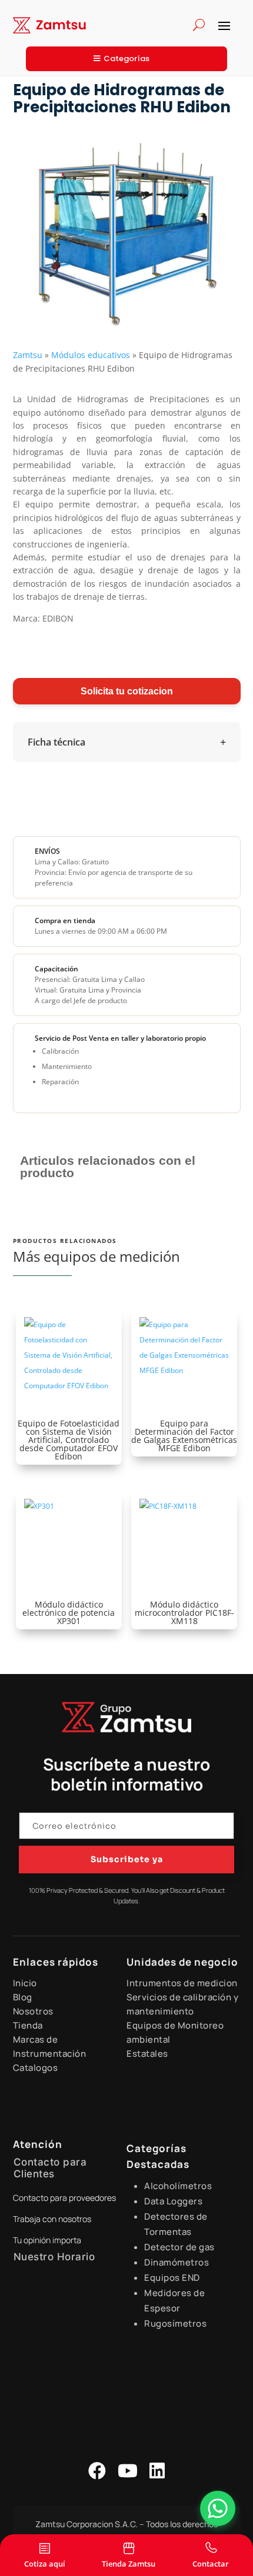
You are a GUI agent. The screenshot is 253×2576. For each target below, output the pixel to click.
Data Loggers (173, 2201)
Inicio (25, 1983)
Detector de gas (179, 2247)
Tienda (28, 2025)
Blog (23, 1997)
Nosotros (33, 2011)
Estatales (147, 2054)
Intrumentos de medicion (182, 1983)
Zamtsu (28, 355)
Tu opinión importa (47, 2240)
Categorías (126, 59)
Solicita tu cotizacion (127, 691)
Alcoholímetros (178, 2186)
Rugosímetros (175, 2323)
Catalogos (36, 2068)
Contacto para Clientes (50, 2168)
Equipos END (172, 2278)
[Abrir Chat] (218, 2508)
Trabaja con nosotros (52, 2219)
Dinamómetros (177, 2262)
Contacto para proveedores (64, 2198)
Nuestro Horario (54, 2257)
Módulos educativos (91, 355)
